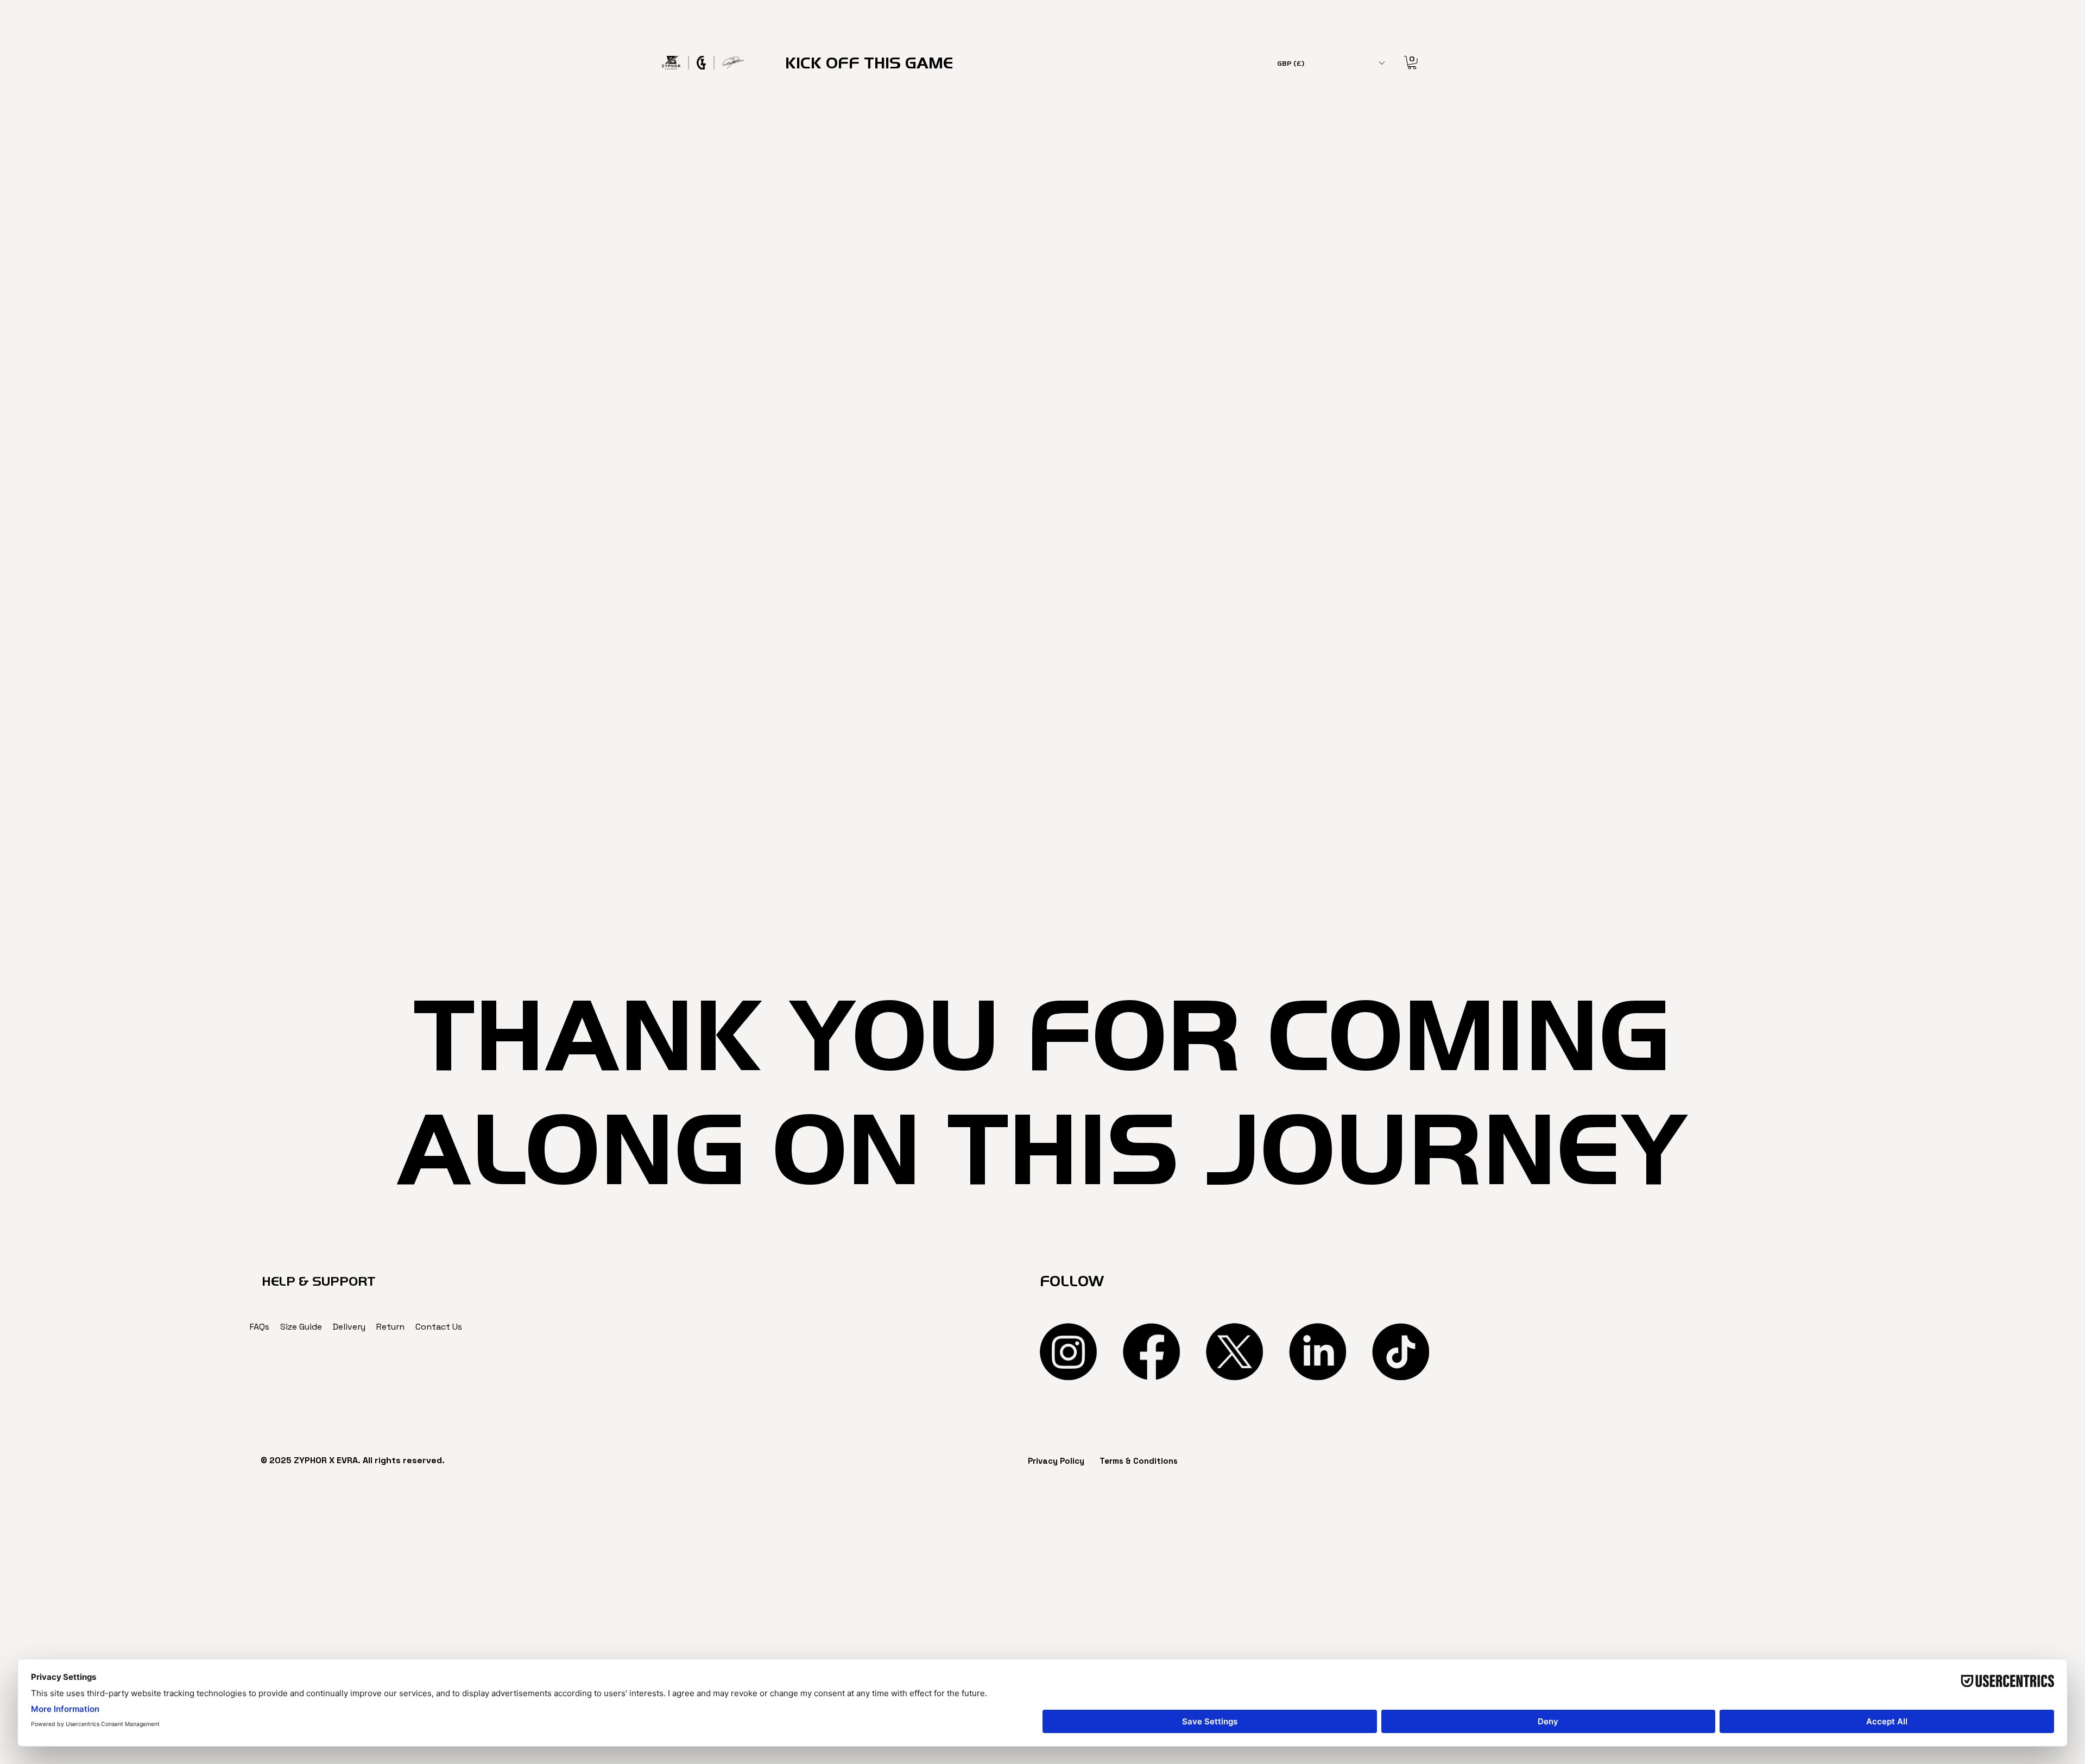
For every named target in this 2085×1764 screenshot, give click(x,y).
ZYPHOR (310, 1460)
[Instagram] (1068, 1352)
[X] (1234, 1352)
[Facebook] (1151, 1352)
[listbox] (1331, 63)
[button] (1331, 63)
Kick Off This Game (869, 63)
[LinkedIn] (1318, 1352)
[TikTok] (1401, 1352)
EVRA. (349, 1460)
